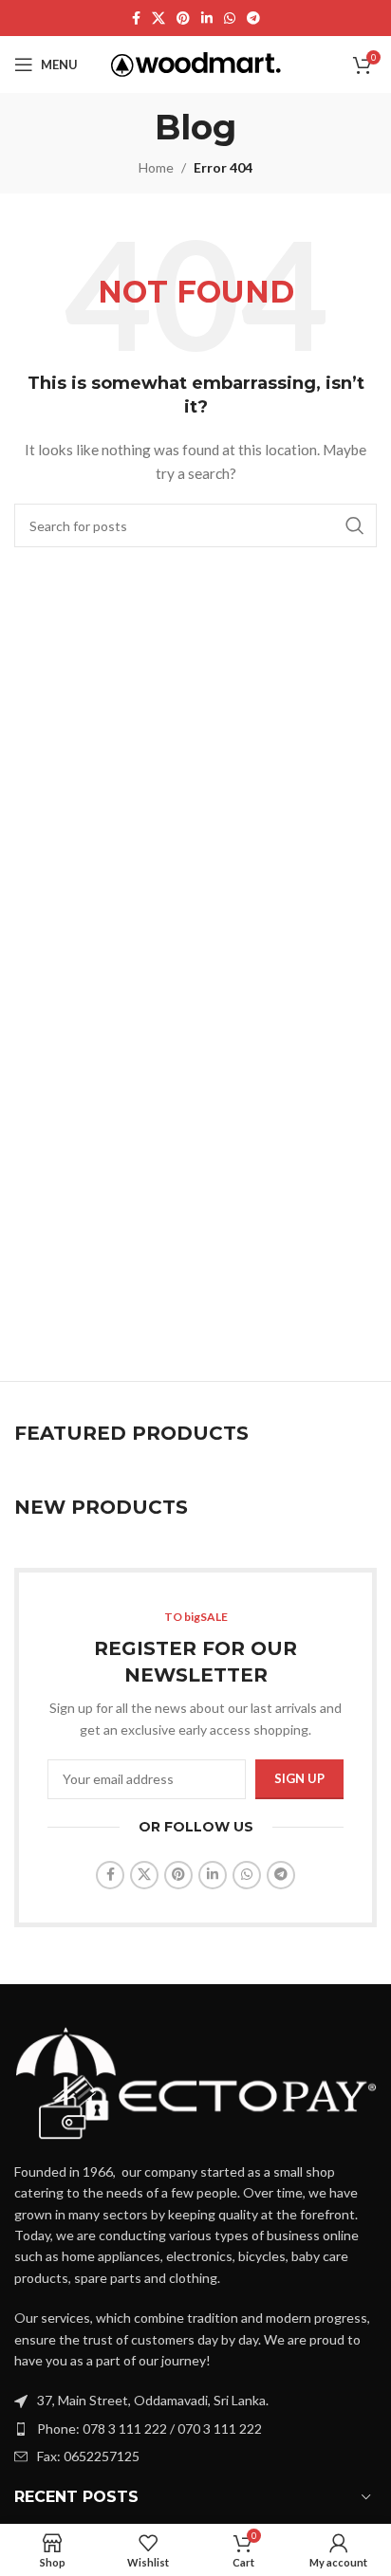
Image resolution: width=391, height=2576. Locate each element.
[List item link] (195, 2429)
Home (156, 167)
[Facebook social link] (136, 18)
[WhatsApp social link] (230, 18)
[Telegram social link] (253, 18)
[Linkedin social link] (207, 18)
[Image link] (195, 2080)
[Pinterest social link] (183, 18)
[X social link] (158, 18)
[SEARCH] (355, 525)
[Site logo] (196, 63)
